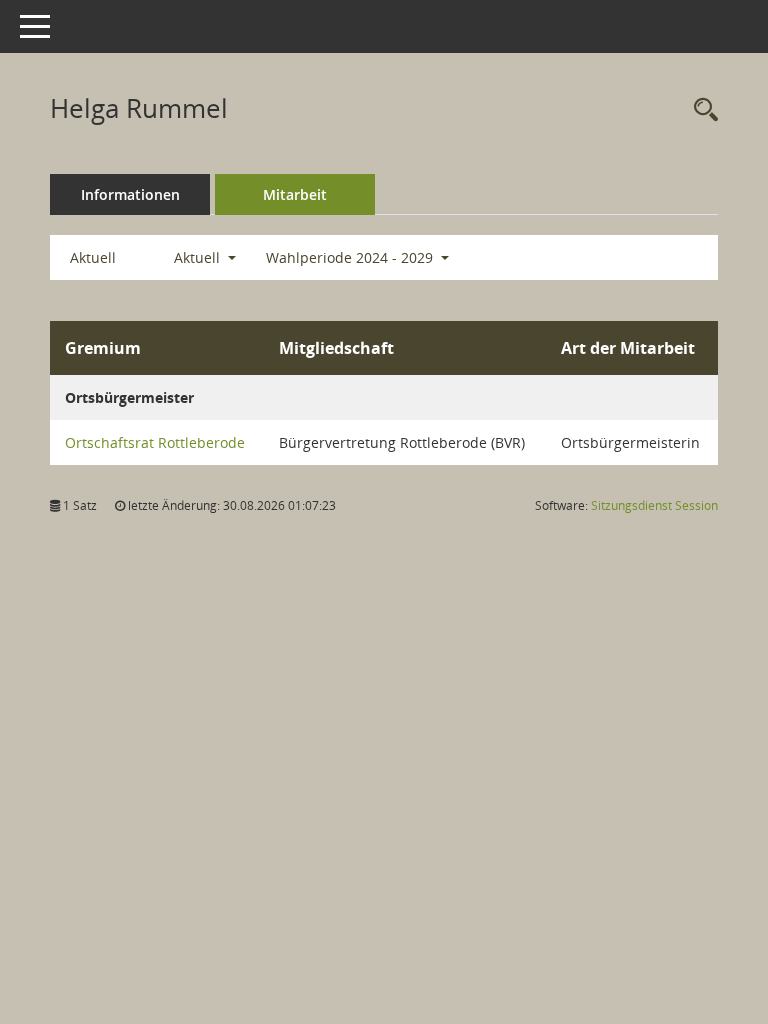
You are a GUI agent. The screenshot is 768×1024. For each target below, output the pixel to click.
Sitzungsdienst (654, 505)
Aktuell (93, 257)
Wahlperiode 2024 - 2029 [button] (351, 257)
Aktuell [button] (199, 257)
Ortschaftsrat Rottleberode (155, 442)
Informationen (130, 194)
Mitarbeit (295, 194)
